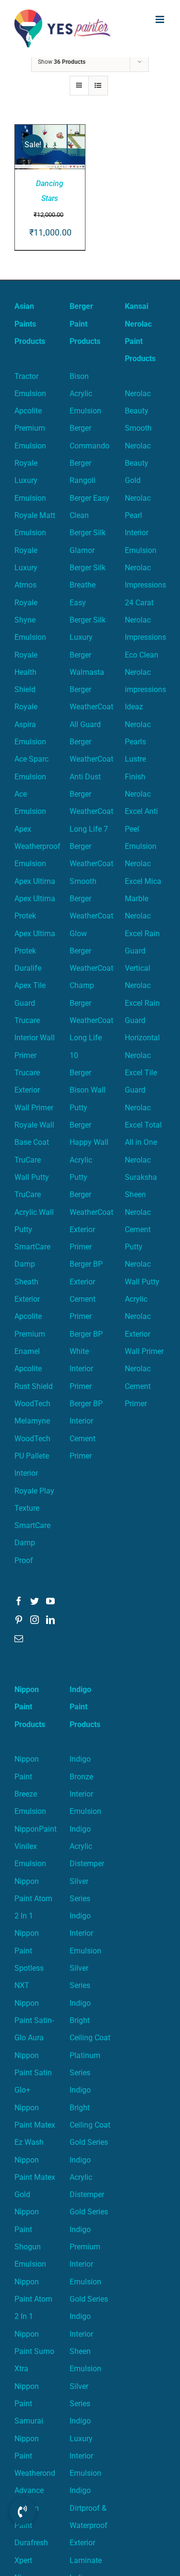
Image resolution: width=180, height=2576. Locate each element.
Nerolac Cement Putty (138, 1230)
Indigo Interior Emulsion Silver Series (85, 1951)
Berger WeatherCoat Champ (91, 968)
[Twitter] (35, 1601)
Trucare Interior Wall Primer (35, 1038)
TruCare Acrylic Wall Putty (34, 1212)
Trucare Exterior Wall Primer (34, 1090)
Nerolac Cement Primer (138, 1386)
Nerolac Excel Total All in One (143, 1125)
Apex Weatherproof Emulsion (37, 847)
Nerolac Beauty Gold (138, 463)
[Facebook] (19, 1601)
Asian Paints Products (30, 324)
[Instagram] (35, 1620)
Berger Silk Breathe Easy (88, 585)
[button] (23, 2511)
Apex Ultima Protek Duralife (35, 951)
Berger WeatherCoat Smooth (91, 864)
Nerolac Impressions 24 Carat (145, 585)
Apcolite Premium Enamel (30, 1334)
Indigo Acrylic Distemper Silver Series (87, 1864)
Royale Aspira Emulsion (30, 724)
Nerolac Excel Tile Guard (141, 1073)
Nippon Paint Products (30, 1707)
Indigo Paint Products (85, 1707)
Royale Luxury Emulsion (30, 481)
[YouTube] (50, 1601)
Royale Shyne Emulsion (30, 620)
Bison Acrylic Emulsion (85, 394)
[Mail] (19, 1638)
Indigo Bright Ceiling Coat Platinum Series (90, 2038)
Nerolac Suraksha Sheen (141, 1177)
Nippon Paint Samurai (29, 2404)
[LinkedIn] (50, 1620)
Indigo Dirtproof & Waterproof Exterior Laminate (89, 2525)
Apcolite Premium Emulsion (30, 428)
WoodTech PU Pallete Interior (32, 1456)
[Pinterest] (19, 1620)
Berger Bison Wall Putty (88, 1090)
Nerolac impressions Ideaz (145, 690)
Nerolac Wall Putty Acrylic (142, 1282)
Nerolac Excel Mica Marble (143, 881)
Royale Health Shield (26, 672)
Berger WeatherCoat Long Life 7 (91, 812)
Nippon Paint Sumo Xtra (34, 2352)
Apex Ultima (35, 881)
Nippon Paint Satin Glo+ (33, 2073)
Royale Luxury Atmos (26, 568)
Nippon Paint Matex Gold (35, 2177)
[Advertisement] (90, 152)
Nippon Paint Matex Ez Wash (35, 2125)
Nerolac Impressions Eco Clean (145, 637)
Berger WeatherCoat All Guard (91, 707)
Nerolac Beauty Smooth (138, 411)
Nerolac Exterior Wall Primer (144, 1334)
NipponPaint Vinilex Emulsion (36, 1847)
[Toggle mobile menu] (161, 19)
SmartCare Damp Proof (32, 1543)
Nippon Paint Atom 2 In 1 (33, 1899)
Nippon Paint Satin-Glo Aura (34, 2021)
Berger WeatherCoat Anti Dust (91, 759)
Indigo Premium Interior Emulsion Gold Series (89, 2264)
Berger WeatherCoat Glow (91, 916)
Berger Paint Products (85, 324)
